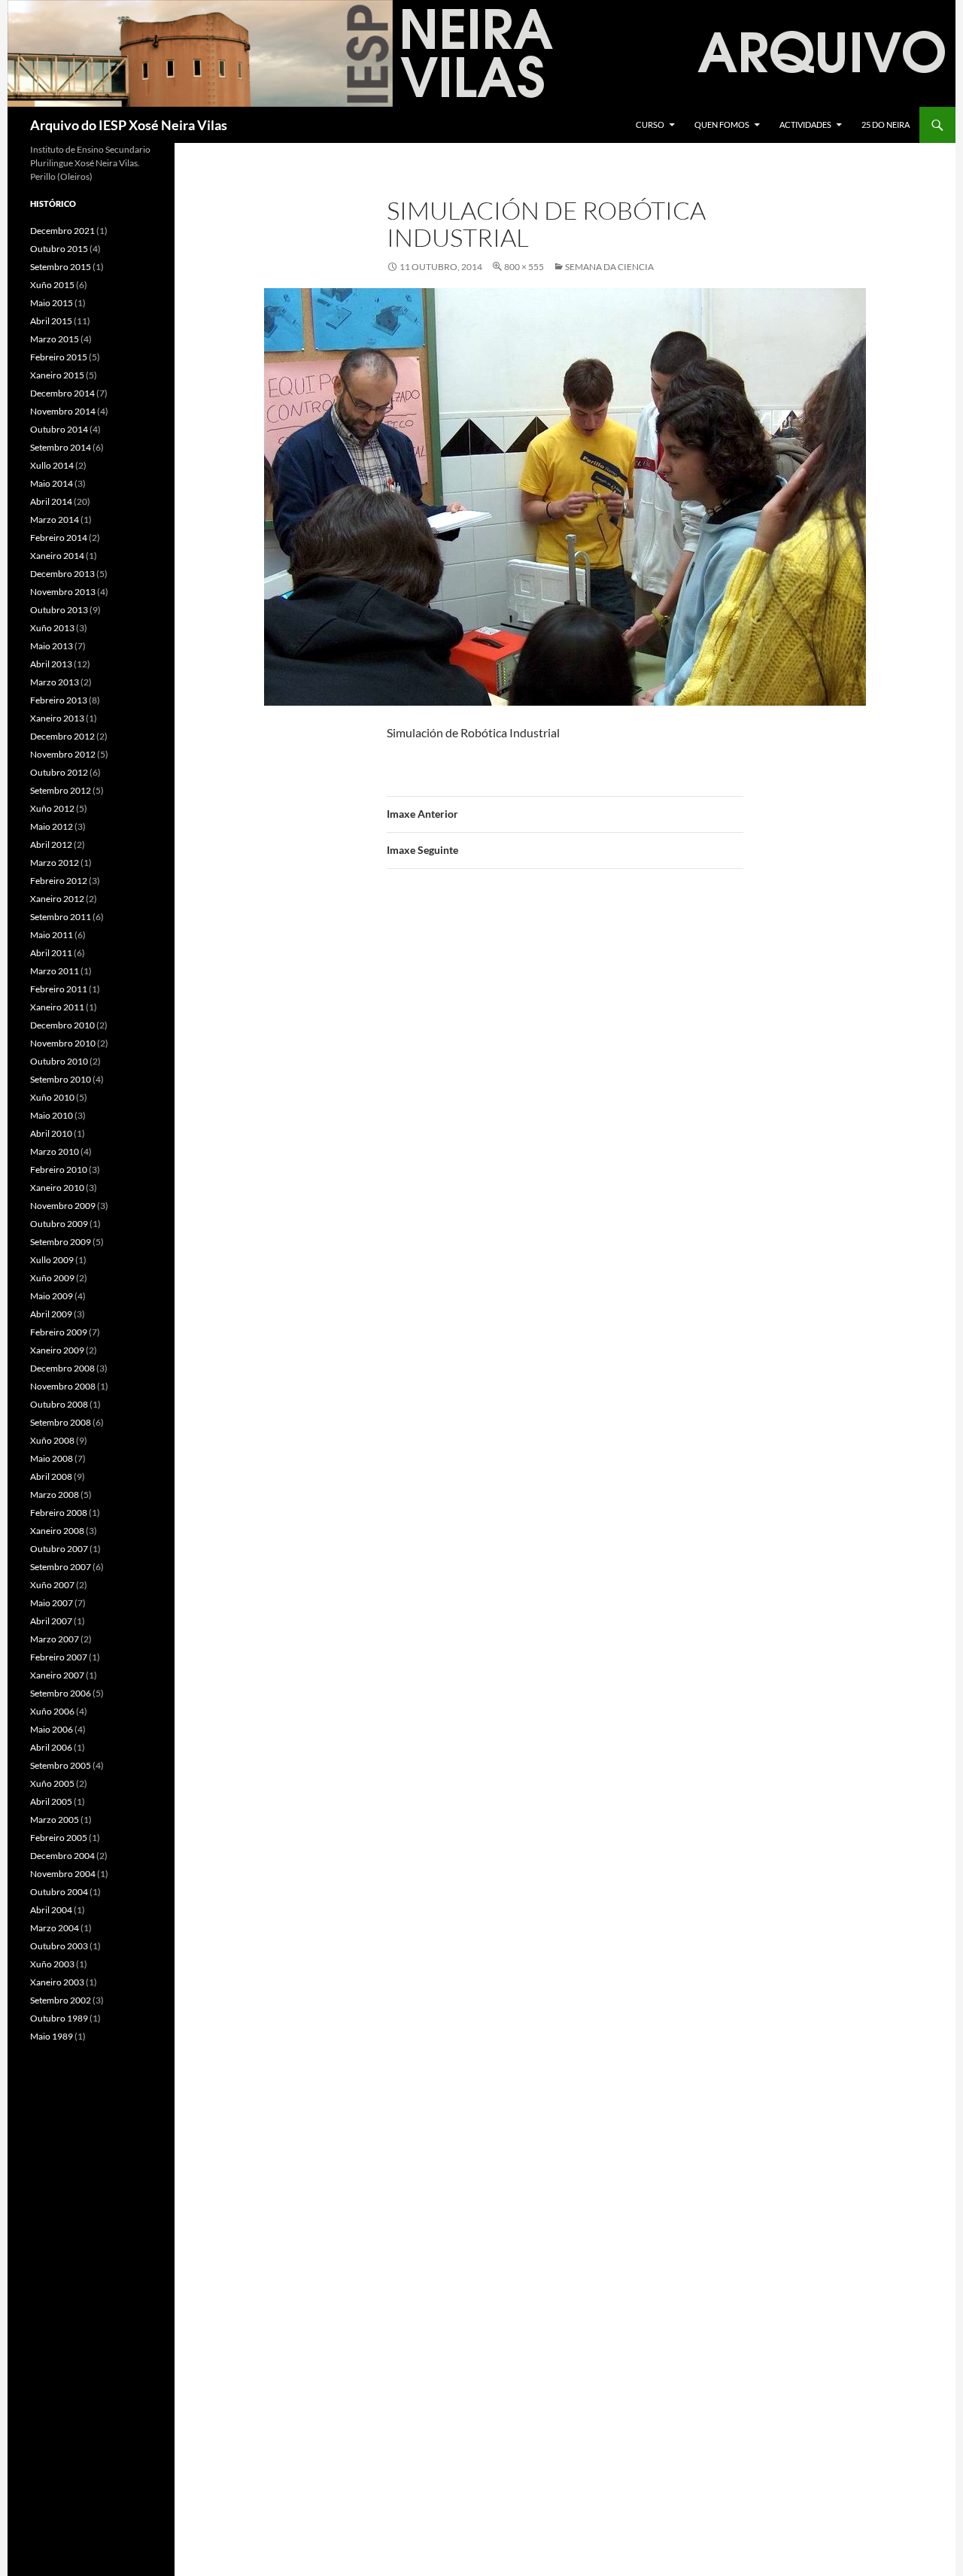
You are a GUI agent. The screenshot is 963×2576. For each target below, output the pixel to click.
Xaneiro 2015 (57, 375)
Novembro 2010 (63, 1043)
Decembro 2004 (62, 1856)
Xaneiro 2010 (57, 1188)
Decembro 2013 (62, 574)
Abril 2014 (51, 501)
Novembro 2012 (63, 754)
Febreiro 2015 (59, 357)
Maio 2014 (52, 483)
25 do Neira (886, 125)
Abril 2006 (51, 1747)
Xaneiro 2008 (57, 1531)
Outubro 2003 (59, 1946)
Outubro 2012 (59, 772)
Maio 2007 (52, 1603)
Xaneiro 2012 (57, 899)
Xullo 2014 (52, 465)
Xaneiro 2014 (57, 556)
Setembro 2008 (61, 1422)
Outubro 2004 (59, 1892)
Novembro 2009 (63, 1206)
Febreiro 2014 (59, 538)
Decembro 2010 (62, 1025)
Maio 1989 (52, 2036)
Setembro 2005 (61, 1765)
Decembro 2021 (62, 231)
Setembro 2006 (61, 1693)
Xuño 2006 (52, 1711)
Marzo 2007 (55, 1639)
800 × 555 (524, 267)
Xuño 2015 (52, 285)
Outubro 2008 (59, 1404)
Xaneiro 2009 (57, 1350)
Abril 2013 (51, 664)
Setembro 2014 (61, 447)
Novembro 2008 (63, 1386)
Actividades (805, 125)
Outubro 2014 (59, 429)
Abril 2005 (51, 1801)
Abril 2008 (51, 1476)
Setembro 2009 (61, 1242)
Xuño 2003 (52, 1964)
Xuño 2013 (52, 628)
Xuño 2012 (52, 808)
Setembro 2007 (61, 1567)
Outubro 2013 (59, 610)
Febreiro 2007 (59, 1657)
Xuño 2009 (52, 1278)
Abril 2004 (51, 1910)
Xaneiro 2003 (57, 1982)
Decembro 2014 (62, 393)
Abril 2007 (51, 1621)
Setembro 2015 (61, 267)
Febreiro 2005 (59, 1838)
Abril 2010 (51, 1133)
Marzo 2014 (55, 519)
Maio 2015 (52, 303)
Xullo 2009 (52, 1260)
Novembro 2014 (63, 411)
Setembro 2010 (61, 1079)
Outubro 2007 (59, 1549)
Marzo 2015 (55, 339)
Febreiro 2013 (59, 700)
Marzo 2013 (55, 682)
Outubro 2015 (59, 249)
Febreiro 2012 (59, 881)
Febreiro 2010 (59, 1170)
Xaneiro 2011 (57, 1007)
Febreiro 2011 (59, 989)
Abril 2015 (51, 321)
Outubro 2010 (59, 1061)
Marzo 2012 (55, 863)
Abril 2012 (51, 844)
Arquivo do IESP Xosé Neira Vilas (129, 125)
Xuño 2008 (52, 1440)
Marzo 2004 (55, 1928)
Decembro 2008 (62, 1368)
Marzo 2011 (55, 971)
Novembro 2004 (63, 1874)
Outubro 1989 (59, 2018)
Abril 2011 (51, 953)
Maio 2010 (52, 1115)
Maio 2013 (52, 646)
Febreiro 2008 (59, 1513)
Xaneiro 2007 (57, 1675)
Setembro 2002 (61, 2000)
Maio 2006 (52, 1729)
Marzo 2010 (55, 1151)
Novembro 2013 (63, 592)
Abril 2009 (51, 1314)
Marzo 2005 (55, 1820)
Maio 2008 (52, 1458)
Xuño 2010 (52, 1097)
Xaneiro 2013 (57, 718)
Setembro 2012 (61, 790)
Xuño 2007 (52, 1585)
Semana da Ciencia (609, 267)
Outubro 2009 (59, 1224)
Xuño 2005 (52, 1783)
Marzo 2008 (55, 1495)
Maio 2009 (52, 1296)
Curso (650, 125)
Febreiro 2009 (59, 1332)
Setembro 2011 (61, 917)
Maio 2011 (52, 935)
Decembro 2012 (62, 736)
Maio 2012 (52, 826)
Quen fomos (722, 125)
